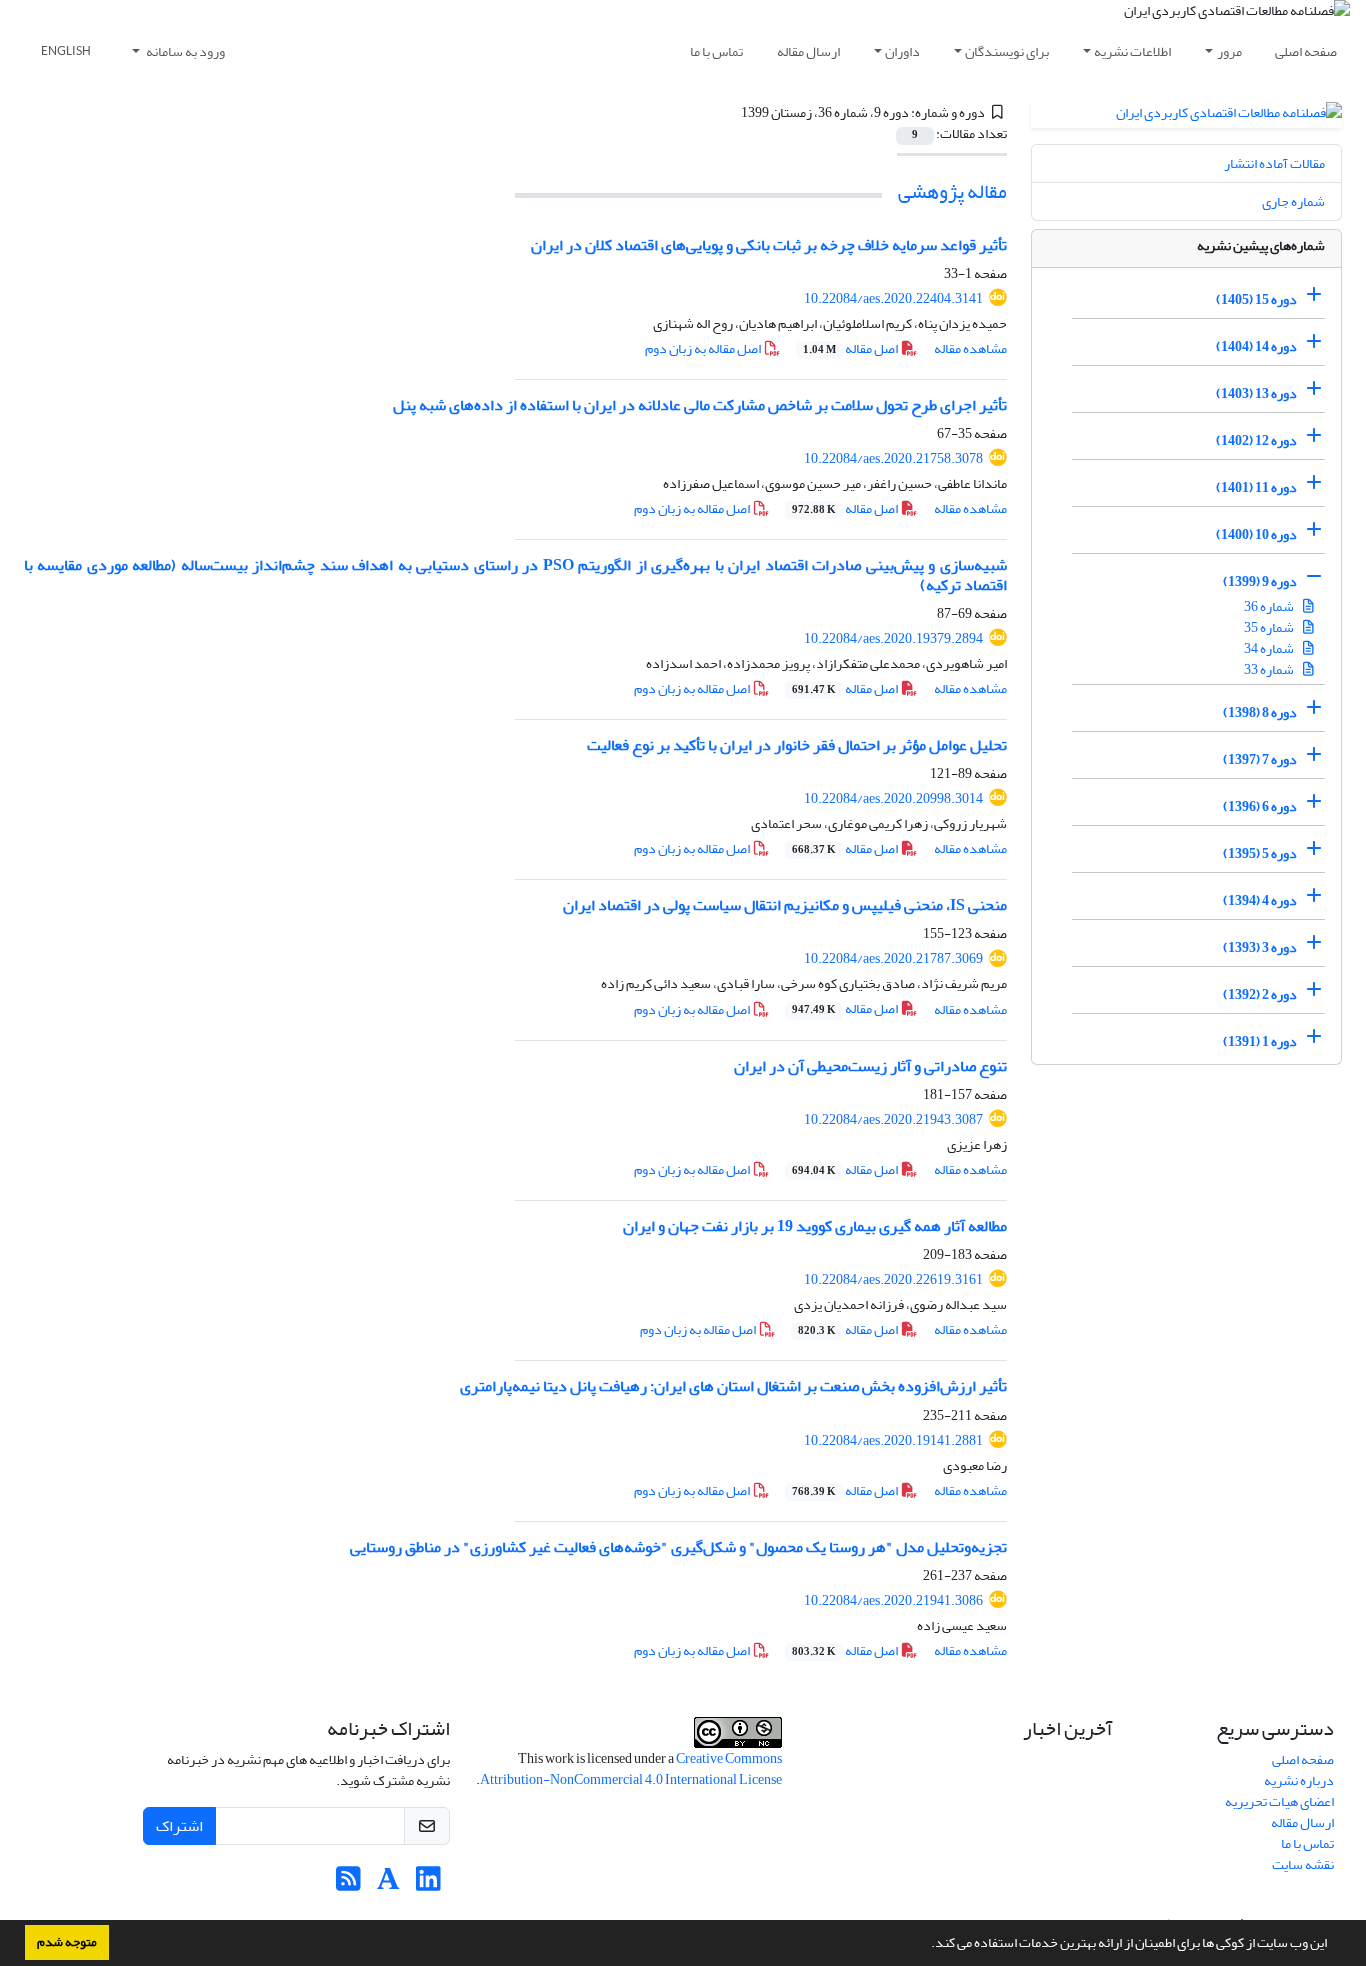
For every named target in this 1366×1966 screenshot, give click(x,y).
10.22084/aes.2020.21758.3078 (893, 458)
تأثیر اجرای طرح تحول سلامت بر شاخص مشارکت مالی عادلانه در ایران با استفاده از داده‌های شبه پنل (700, 405)
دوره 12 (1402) (1256, 440)
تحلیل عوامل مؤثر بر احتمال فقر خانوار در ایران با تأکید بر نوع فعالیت (797, 745)
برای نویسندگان (1007, 51)
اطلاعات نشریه (1132, 51)
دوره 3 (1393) (1260, 947)
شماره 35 (1270, 627)
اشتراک (179, 1826)
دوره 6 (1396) (1260, 806)
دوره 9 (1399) (1260, 581)
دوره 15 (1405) (1256, 299)
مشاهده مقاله (970, 348)
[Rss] (348, 1884)
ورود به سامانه (184, 51)
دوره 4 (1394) (1260, 900)
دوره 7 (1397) (1260, 759)
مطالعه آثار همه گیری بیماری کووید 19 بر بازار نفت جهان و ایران (815, 1226)
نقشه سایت (1303, 1864)
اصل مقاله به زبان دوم (704, 348)
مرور (1229, 51)
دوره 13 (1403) (1256, 393)
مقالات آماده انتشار (1274, 163)
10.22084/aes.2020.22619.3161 (893, 1279)
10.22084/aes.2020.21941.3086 (893, 1600)
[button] (926, 1945)
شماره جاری (1293, 201)
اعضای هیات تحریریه (1279, 1801)
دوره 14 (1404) (1256, 346)
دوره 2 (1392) (1260, 994)
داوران (902, 51)
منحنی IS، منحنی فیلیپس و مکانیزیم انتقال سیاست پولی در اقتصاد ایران (785, 905)
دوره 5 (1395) (1260, 853)
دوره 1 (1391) (1260, 1041)
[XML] (730, 112)
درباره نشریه (1299, 1780)
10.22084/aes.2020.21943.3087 (893, 1119)
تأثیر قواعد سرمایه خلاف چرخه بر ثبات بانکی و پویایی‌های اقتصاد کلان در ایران (769, 245)
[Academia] (388, 1884)
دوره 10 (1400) (1256, 534)
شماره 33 (1270, 669)
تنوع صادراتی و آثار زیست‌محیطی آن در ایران (870, 1066)
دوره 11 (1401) (1256, 487)
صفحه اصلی (1306, 51)
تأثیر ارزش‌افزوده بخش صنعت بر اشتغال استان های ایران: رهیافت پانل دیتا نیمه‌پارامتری (733, 1386)
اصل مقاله (851, 348)
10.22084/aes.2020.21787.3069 (893, 958)
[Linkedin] (428, 1884)
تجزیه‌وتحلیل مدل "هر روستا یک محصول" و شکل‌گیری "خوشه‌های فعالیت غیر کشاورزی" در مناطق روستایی (678, 1547)
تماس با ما (716, 51)
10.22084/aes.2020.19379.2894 (893, 638)
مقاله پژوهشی (952, 191)
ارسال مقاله (808, 51)
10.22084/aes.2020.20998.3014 (893, 798)
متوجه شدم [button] (67, 1942)
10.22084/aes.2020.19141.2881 (893, 1440)
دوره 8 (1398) (1260, 712)
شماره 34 (1270, 648)
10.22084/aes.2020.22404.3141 (893, 298)
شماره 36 (1270, 606)
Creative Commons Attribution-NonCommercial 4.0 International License (631, 1769)
